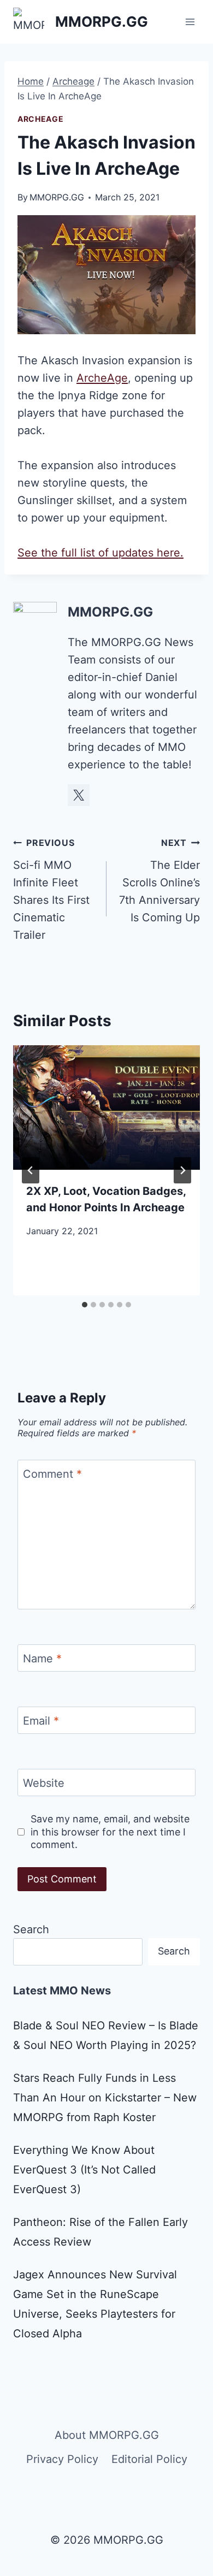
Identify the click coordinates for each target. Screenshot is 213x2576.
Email (41, 1721)
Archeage (41, 119)
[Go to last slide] (31, 1170)
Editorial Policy (149, 2459)
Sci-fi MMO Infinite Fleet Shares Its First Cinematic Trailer (51, 889)
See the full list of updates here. (100, 553)
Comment (52, 1474)
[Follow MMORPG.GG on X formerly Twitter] (79, 795)
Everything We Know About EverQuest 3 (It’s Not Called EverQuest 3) (84, 2170)
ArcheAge (102, 378)
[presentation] (106, 1108)
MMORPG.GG (57, 197)
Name (42, 1659)
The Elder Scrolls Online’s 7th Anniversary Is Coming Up (159, 881)
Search (31, 1929)
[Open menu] (190, 22)
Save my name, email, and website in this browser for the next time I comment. (110, 1832)
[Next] (182, 1170)
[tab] (85, 1305)
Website (44, 1783)
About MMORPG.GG (107, 2435)
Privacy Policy (62, 2459)
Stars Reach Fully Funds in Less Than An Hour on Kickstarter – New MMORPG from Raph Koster (105, 2098)
